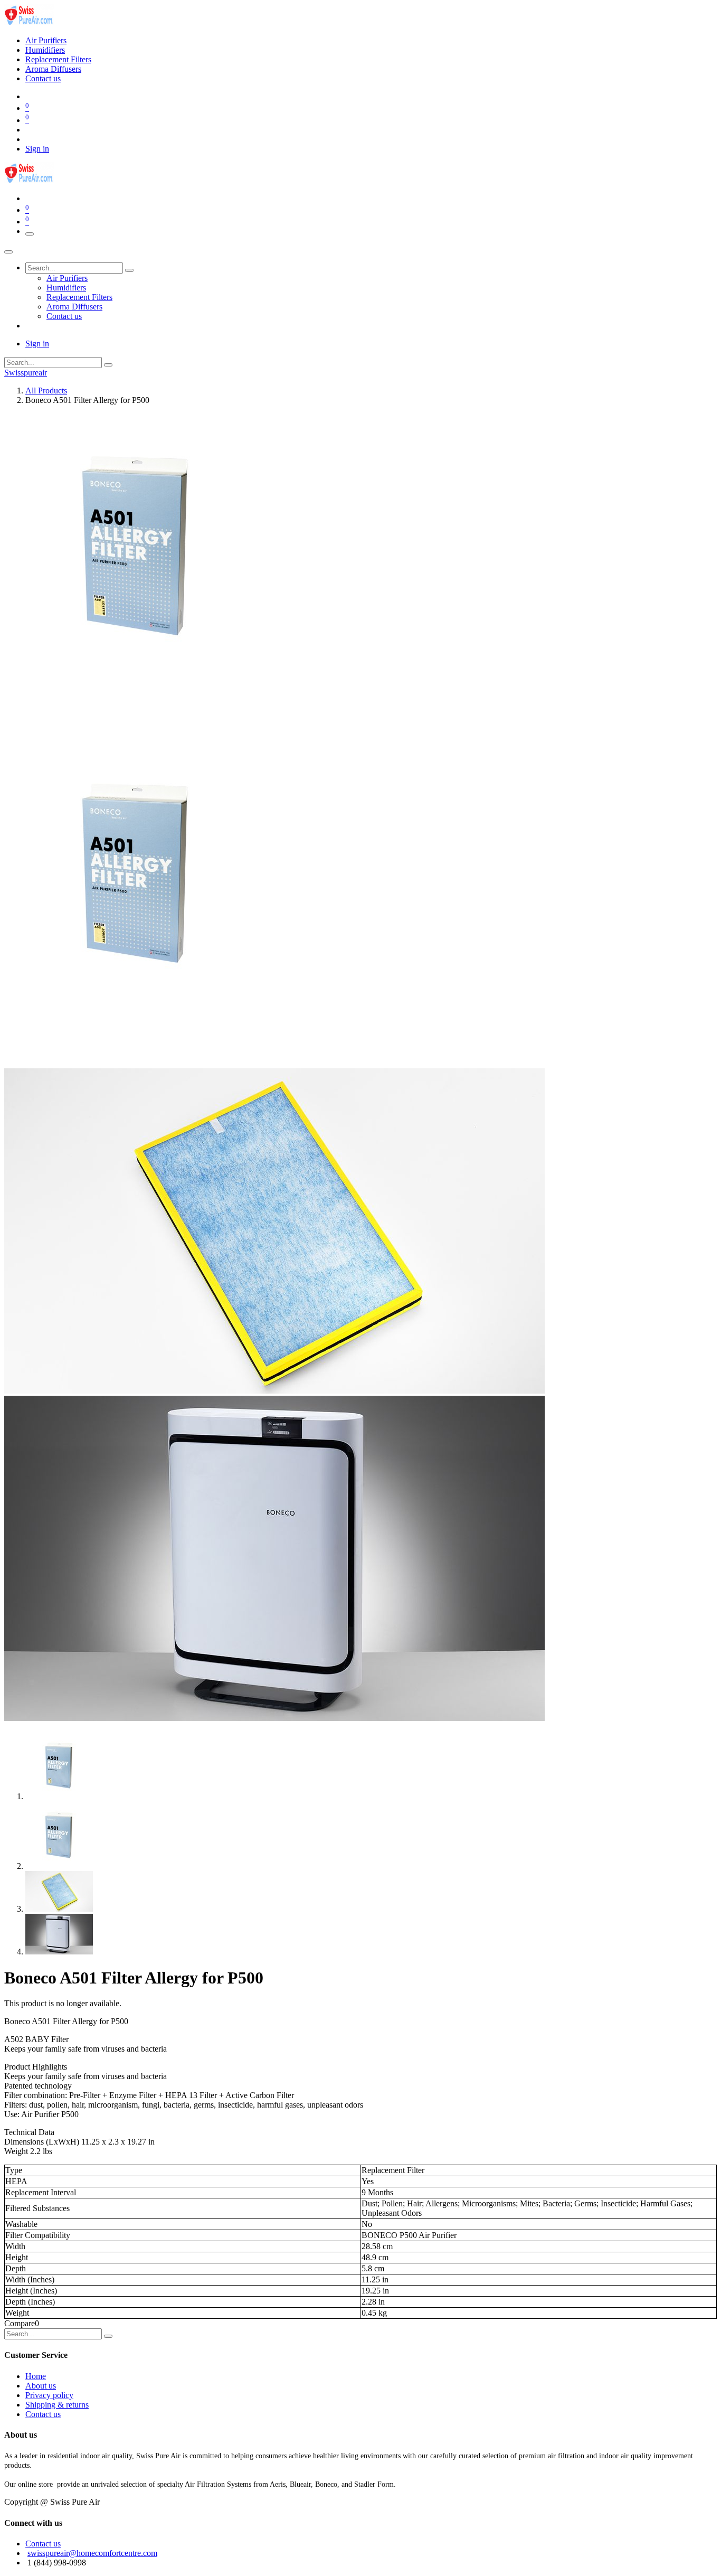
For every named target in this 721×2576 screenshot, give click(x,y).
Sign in (37, 149)
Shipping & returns (57, 2405)
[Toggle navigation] (30, 234)
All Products (46, 391)
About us (41, 2386)
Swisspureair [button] (26, 373)
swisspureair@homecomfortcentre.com (92, 2553)
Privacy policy (49, 2395)
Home (36, 2376)
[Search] (129, 270)
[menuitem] (46, 40)
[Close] (8, 252)
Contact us (43, 2414)
